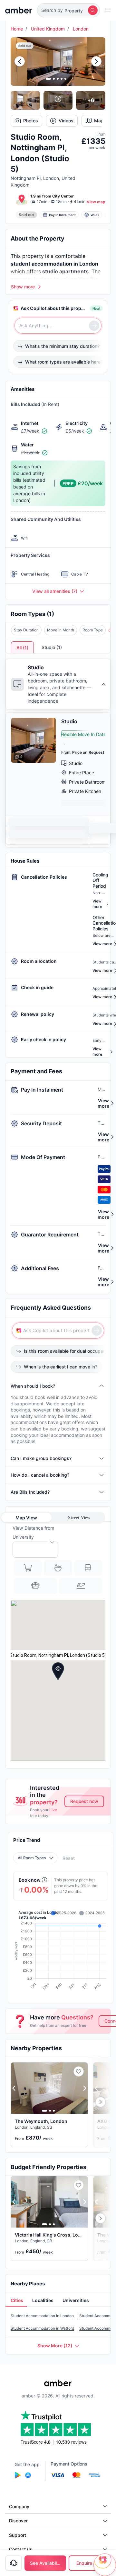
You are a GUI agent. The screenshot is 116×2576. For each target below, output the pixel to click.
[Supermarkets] (28, 1568)
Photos (31, 121)
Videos (66, 121)
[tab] (16, 2301)
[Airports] (81, 1586)
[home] (19, 10)
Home (17, 29)
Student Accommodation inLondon (42, 2316)
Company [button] (19, 2506)
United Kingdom (48, 29)
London (81, 29)
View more (103, 1103)
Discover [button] (18, 2521)
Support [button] (18, 2535)
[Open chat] (105, 2565)
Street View (79, 1518)
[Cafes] (58, 1568)
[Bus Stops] (35, 1586)
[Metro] (88, 1568)
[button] (68, 10)
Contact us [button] (21, 2549)
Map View (26, 1518)
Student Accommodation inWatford (42, 2328)
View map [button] (96, 202)
